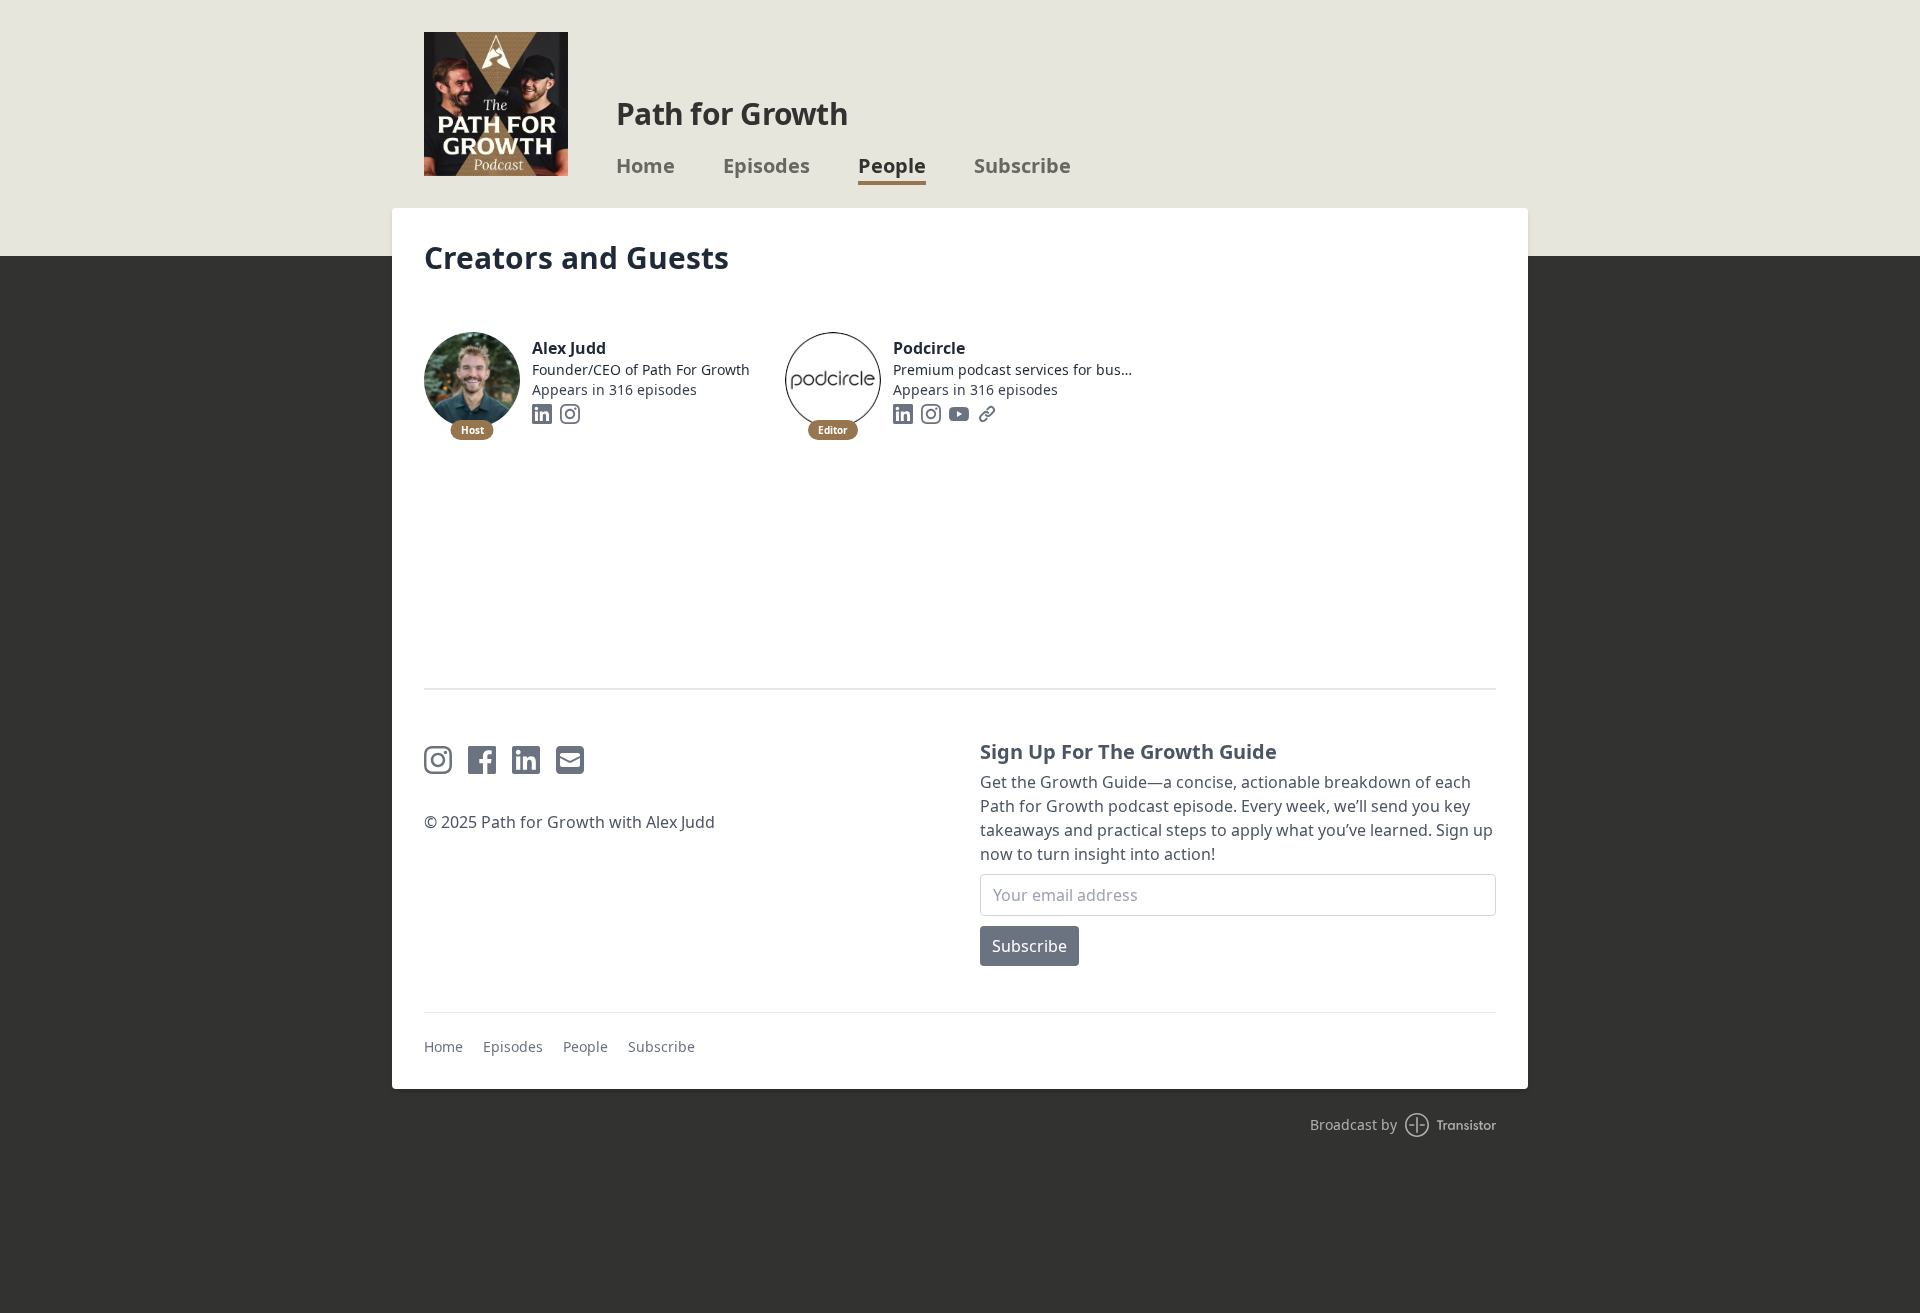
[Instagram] (570, 414)
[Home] (496, 104)
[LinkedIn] (542, 414)
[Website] (987, 414)
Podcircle (929, 348)
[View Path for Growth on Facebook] (482, 760)
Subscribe (1022, 166)
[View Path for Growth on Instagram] (438, 760)
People (892, 166)
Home (645, 166)
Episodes (766, 166)
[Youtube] (959, 414)
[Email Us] (570, 760)
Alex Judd (569, 348)
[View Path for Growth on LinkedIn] (526, 760)
